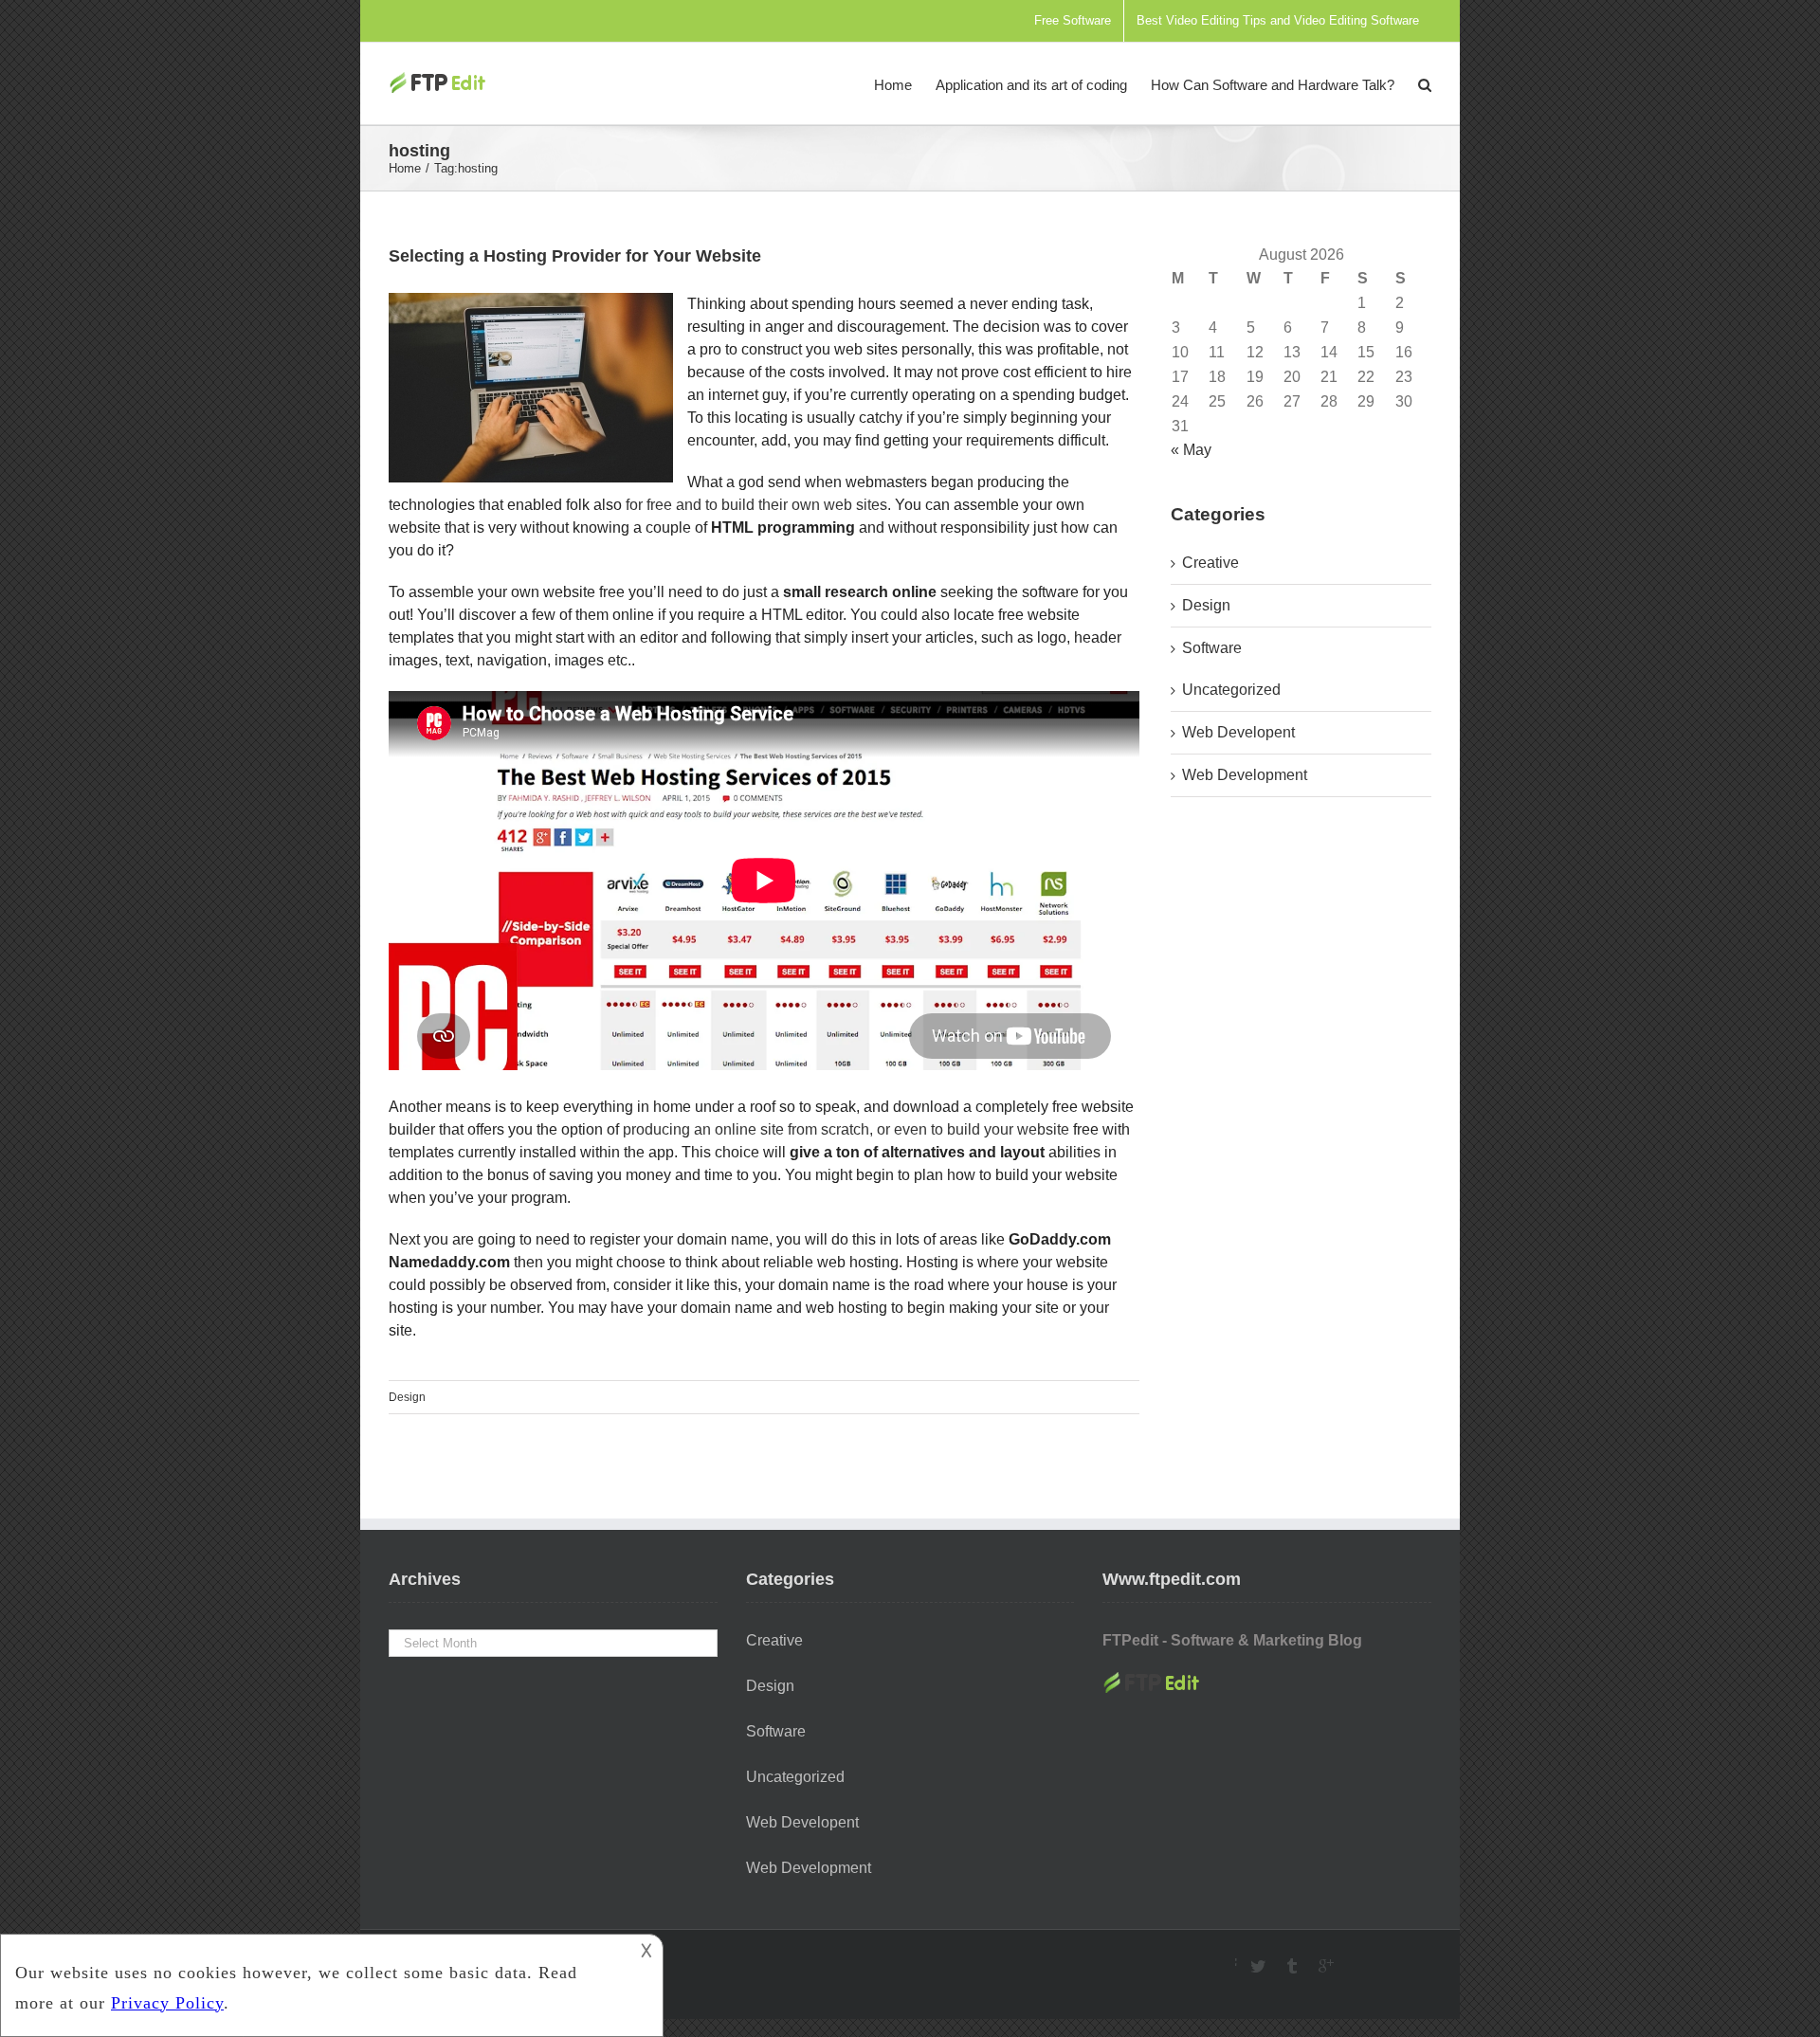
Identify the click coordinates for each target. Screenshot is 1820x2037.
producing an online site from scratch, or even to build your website (846, 1129)
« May (1191, 450)
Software (1212, 648)
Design (407, 1397)
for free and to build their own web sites (756, 505)
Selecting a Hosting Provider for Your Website (575, 256)
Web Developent (1238, 732)
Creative (1210, 563)
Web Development (1245, 775)
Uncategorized (1231, 690)
